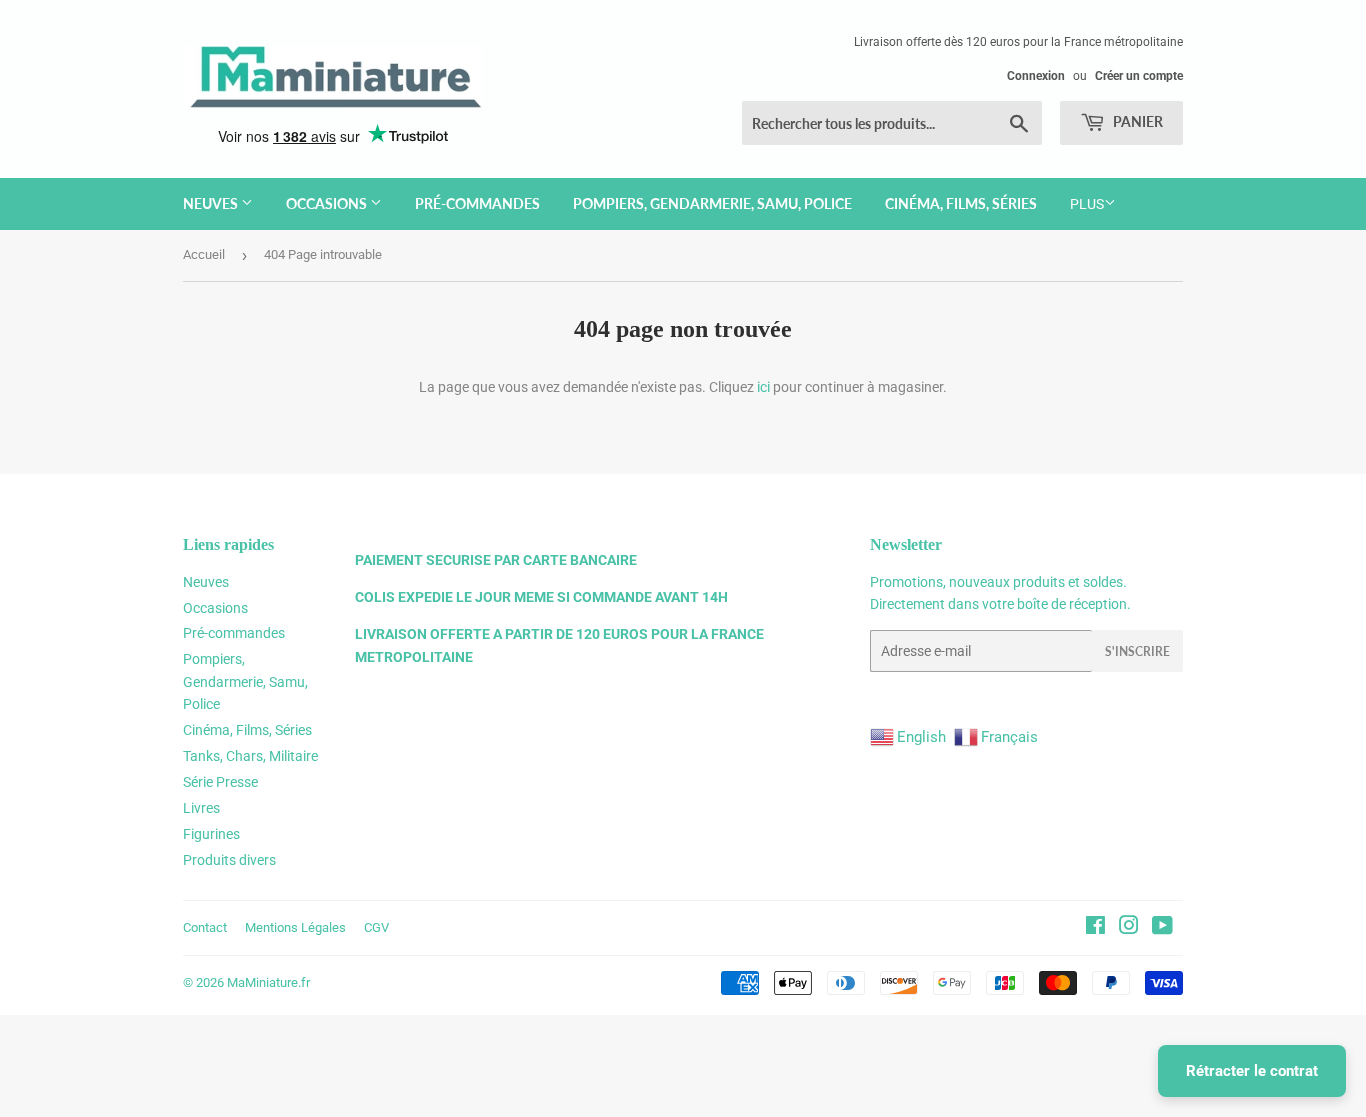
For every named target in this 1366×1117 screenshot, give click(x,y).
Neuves (212, 203)
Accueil (204, 254)
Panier (1136, 121)
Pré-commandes (477, 203)
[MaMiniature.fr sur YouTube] (1162, 928)
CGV (376, 927)
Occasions (328, 203)
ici (763, 387)
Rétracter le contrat (1252, 1071)
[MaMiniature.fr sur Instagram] (1129, 928)
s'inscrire (1137, 651)
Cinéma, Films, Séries (961, 203)
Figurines (211, 834)
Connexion (1036, 76)
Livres (201, 808)
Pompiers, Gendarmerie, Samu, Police (712, 203)
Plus (1087, 204)
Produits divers (229, 860)
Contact (205, 927)
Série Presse (220, 782)
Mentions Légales (295, 927)
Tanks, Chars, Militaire (250, 756)
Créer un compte (1139, 76)
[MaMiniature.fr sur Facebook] (1095, 928)
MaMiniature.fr (268, 982)
